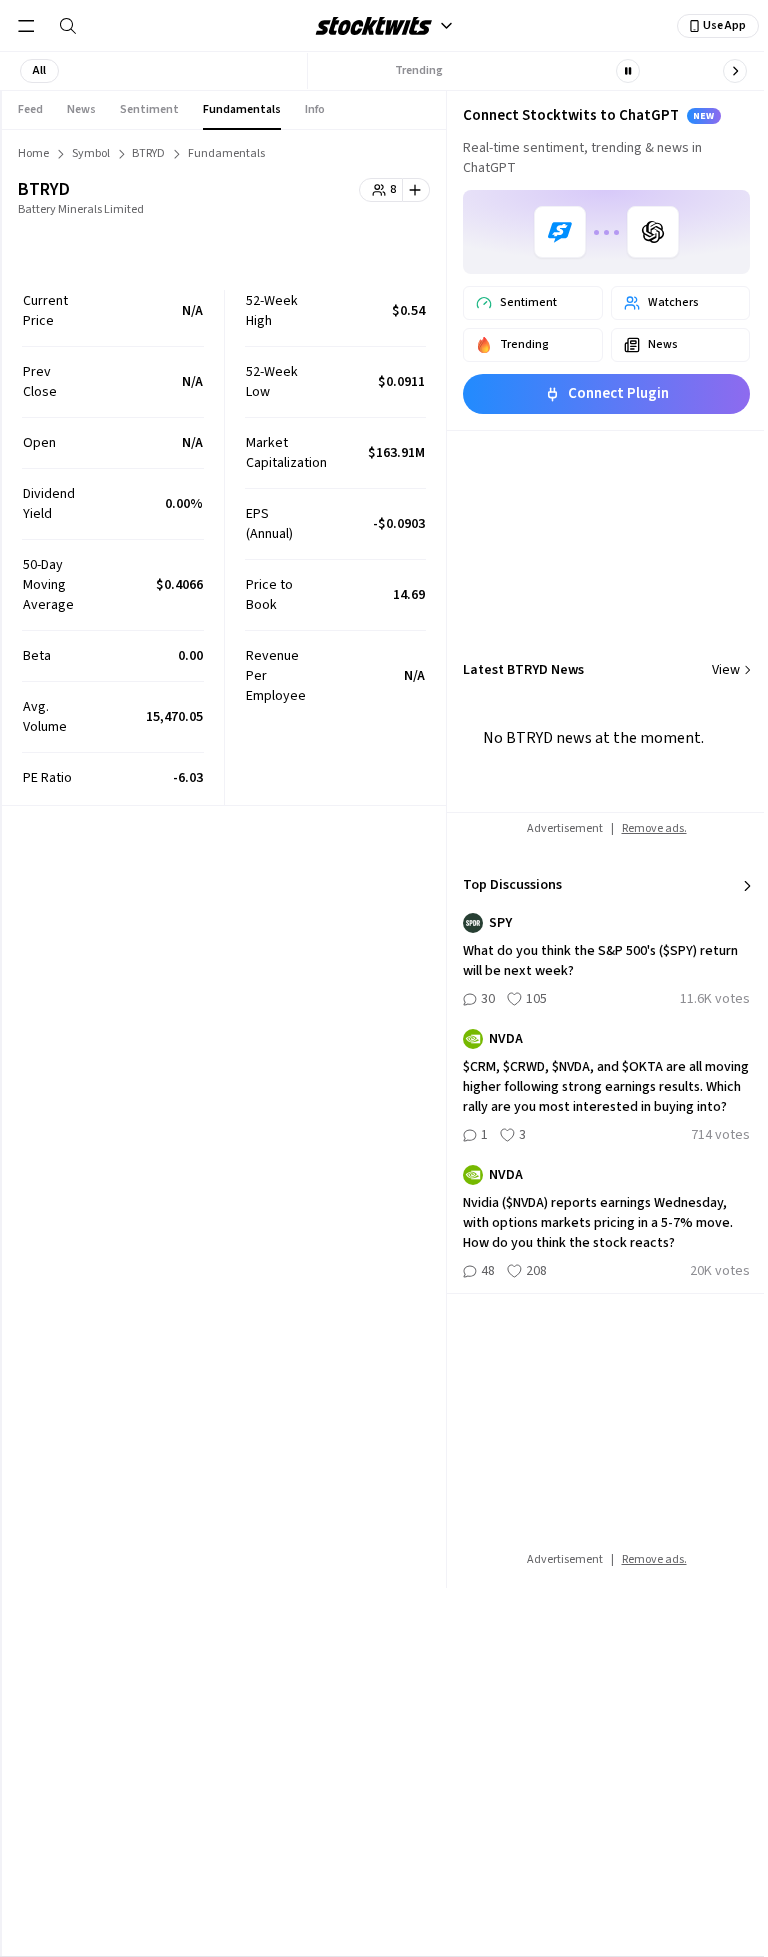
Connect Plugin (618, 393)
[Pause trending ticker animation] (628, 71)
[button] (39, 71)
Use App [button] (724, 25)
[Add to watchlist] (416, 190)
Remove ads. (654, 828)
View (726, 670)
